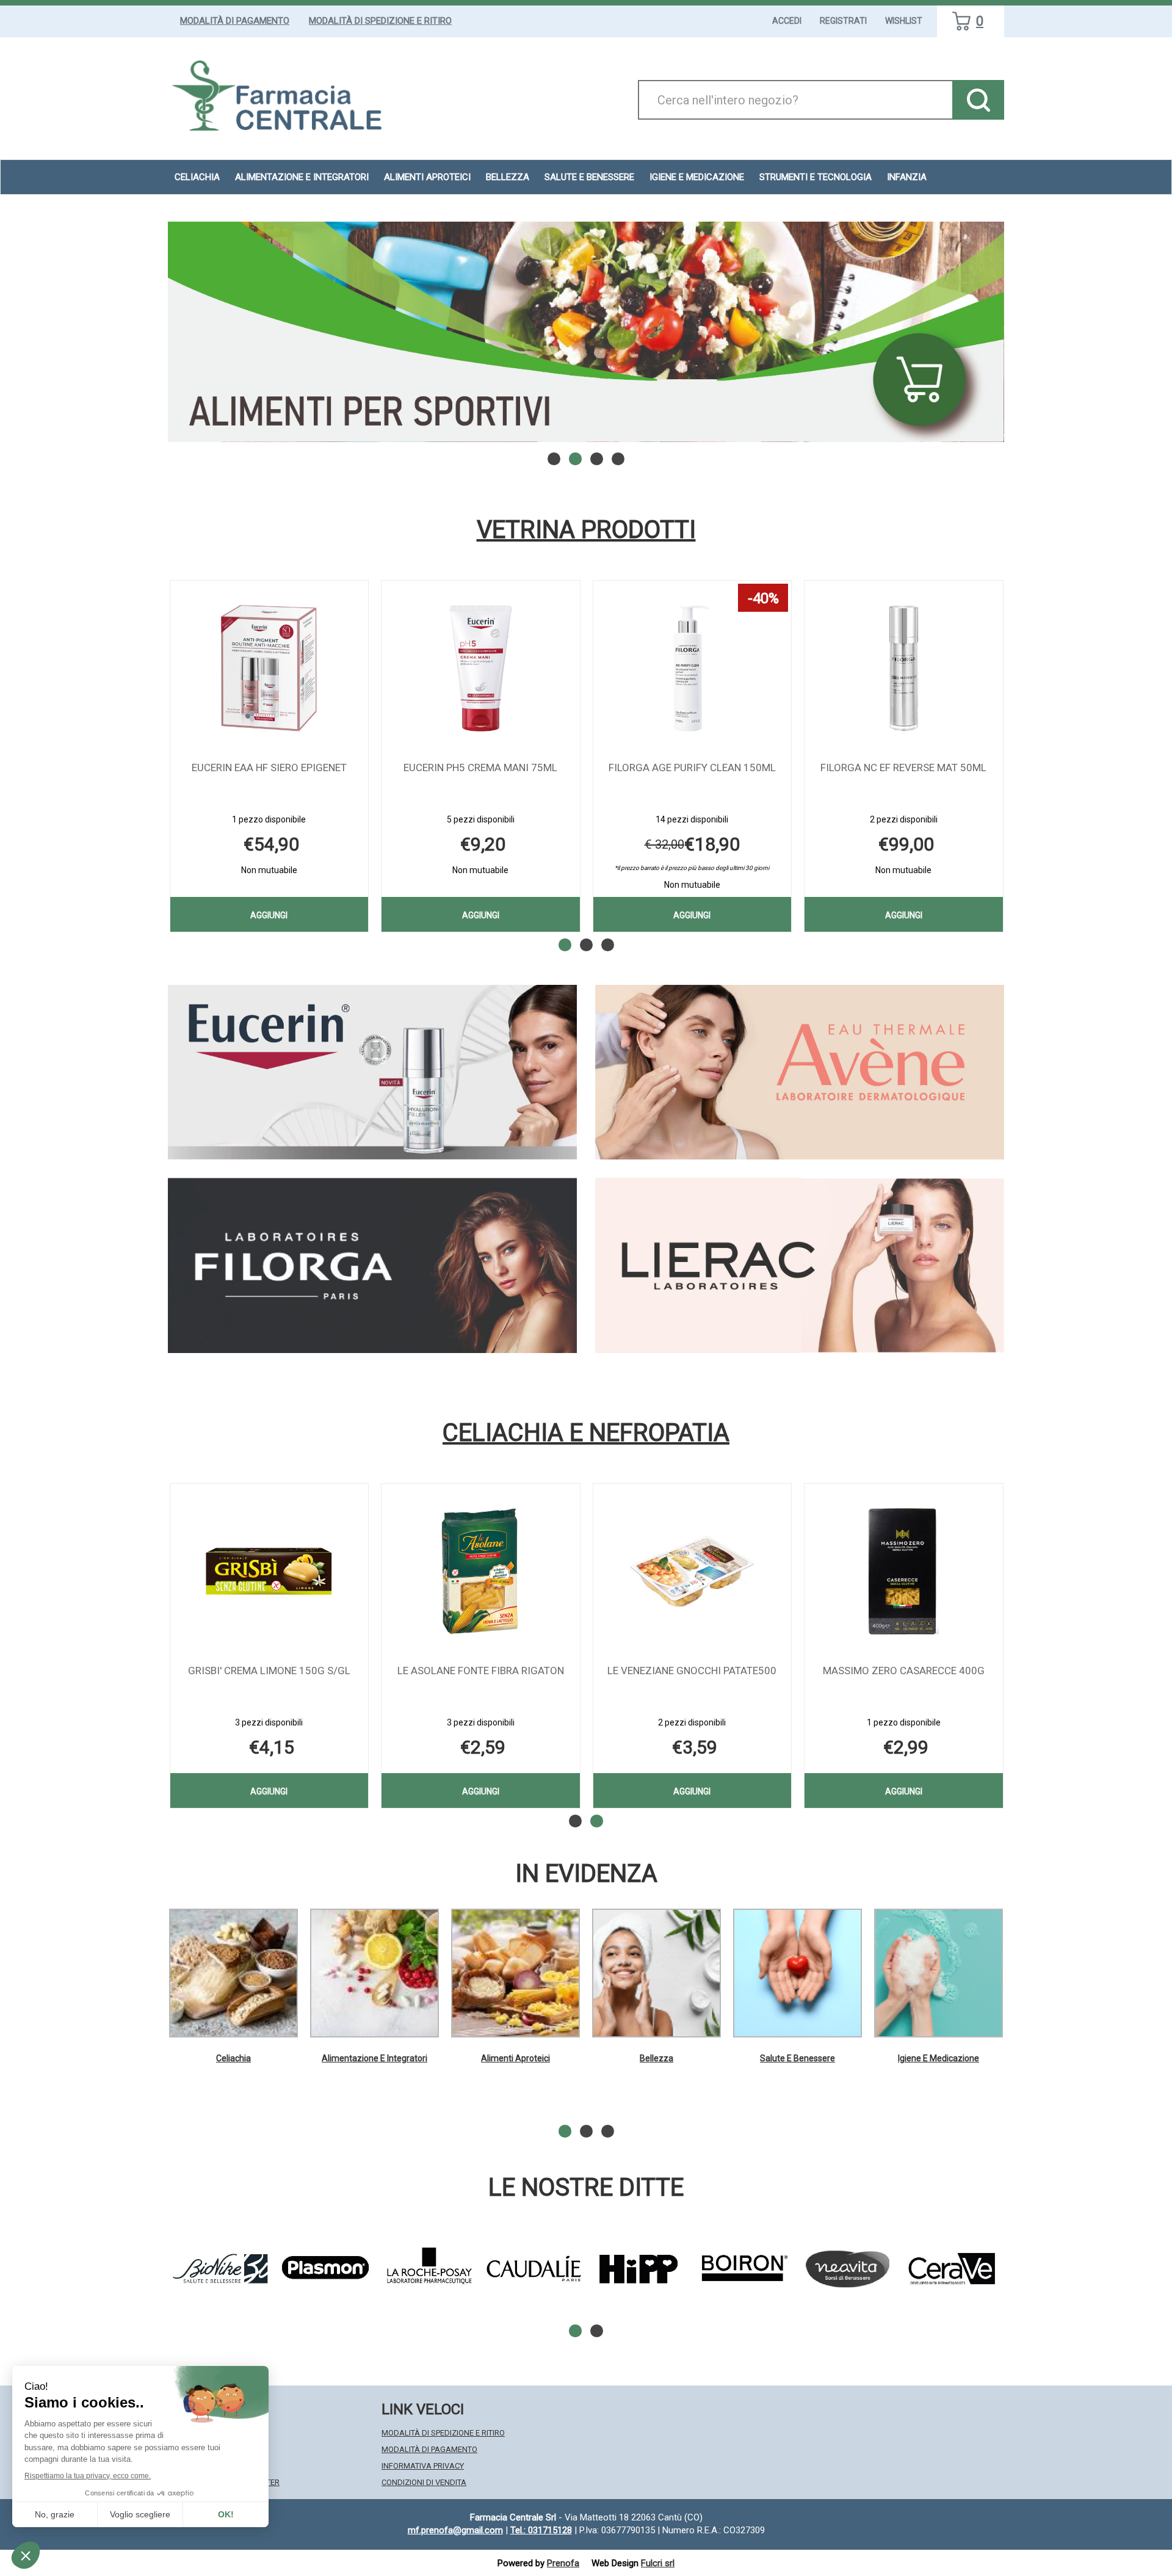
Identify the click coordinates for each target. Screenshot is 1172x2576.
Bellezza (657, 2058)
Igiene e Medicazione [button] (697, 177)
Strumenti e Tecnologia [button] (816, 177)
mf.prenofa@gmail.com (455, 2530)
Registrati (843, 21)
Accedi (787, 21)
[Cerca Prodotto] (978, 100)
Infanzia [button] (907, 177)
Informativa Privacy (423, 2466)
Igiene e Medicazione (939, 2058)
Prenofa (563, 2563)
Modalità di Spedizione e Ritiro (380, 21)
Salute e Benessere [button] (589, 177)
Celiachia (233, 2058)
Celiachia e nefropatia (586, 1433)
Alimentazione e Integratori (374, 2058)
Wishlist (904, 21)
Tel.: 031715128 (541, 2530)
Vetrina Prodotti (586, 530)
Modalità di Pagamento (235, 21)
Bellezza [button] (508, 177)
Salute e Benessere (798, 2058)
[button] (554, 459)
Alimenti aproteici (427, 177)
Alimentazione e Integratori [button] (302, 177)
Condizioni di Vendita (424, 2482)
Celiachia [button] (197, 177)
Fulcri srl (658, 2563)
